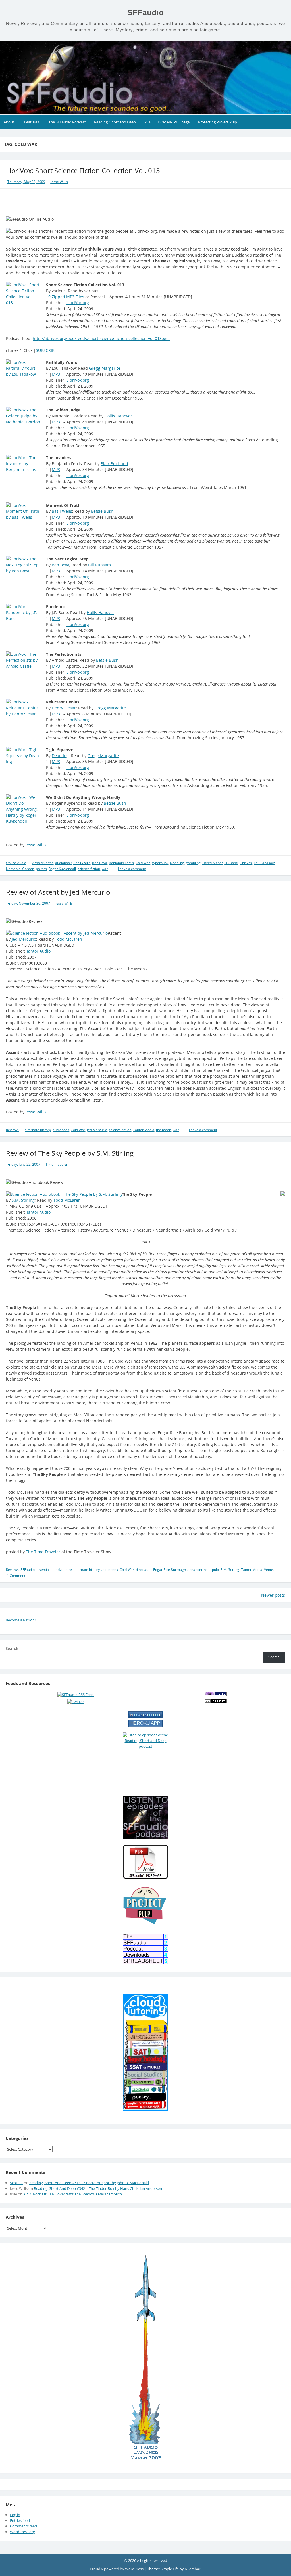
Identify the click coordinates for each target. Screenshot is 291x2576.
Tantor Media (144, 1130)
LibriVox (246, 863)
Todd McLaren (68, 939)
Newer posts (273, 1595)
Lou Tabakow (264, 863)
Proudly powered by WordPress (117, 2569)
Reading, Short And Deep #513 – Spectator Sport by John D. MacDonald (89, 2183)
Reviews (12, 1130)
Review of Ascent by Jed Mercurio (58, 892)
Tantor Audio (39, 951)
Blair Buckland (114, 464)
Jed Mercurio (24, 939)
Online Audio (16, 863)
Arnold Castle (43, 863)
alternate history (38, 1130)
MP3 (56, 374)
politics (41, 869)
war (105, 869)
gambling (193, 863)
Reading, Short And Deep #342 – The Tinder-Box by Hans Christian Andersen (98, 2188)
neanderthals (200, 1570)
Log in (15, 2515)
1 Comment (16, 1576)
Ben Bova (61, 565)
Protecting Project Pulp (218, 122)
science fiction (89, 869)
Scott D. (16, 2183)
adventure (64, 1570)
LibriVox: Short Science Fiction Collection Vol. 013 (83, 170)
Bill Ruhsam (99, 565)
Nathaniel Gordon (20, 869)
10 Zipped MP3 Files (65, 297)
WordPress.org (22, 2532)
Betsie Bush (102, 511)
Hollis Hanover (118, 416)
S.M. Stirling (23, 1200)
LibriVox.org (78, 303)
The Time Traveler (43, 1552)
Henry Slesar (64, 708)
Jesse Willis (59, 182)
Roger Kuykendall (62, 869)
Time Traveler (57, 1164)
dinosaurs (144, 1570)
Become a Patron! (21, 1620)
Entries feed (20, 2520)
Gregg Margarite (105, 368)
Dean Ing (60, 756)
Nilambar (193, 2569)
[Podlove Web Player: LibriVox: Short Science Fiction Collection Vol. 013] (145, 202)
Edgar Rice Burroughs (170, 1570)
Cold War (143, 863)
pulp (215, 1570)
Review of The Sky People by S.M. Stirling (70, 1153)
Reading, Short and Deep (115, 122)
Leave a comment (132, 869)
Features (32, 122)
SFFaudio (145, 13)
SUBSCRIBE (46, 350)
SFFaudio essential (35, 1570)
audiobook (63, 863)
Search (12, 1648)
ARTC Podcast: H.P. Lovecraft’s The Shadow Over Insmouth (73, 2194)
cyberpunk (160, 863)
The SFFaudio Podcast (67, 122)
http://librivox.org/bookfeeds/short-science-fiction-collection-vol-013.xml (101, 338)
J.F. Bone (231, 863)
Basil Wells (62, 511)
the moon (164, 1130)
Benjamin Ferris (121, 863)
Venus (269, 1570)
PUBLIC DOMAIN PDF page (167, 122)
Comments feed (23, 2526)
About (9, 122)
